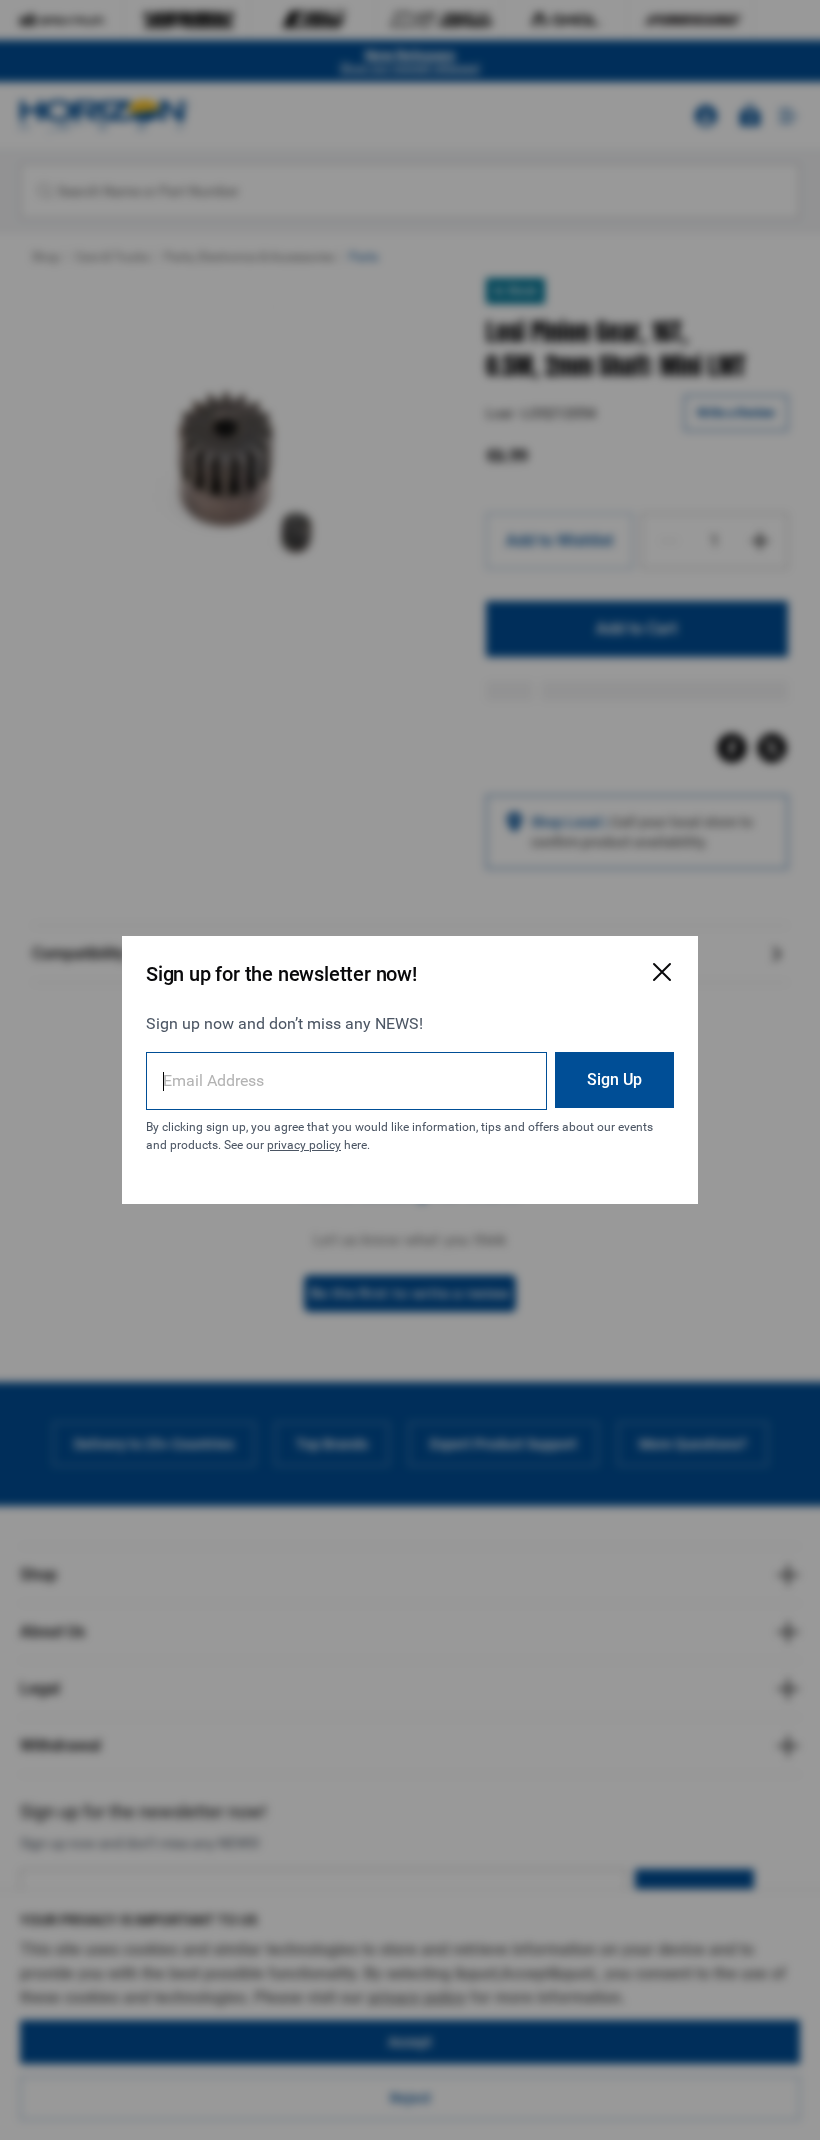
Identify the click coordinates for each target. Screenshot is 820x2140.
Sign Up (614, 1079)
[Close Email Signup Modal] (662, 972)
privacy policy (304, 1145)
